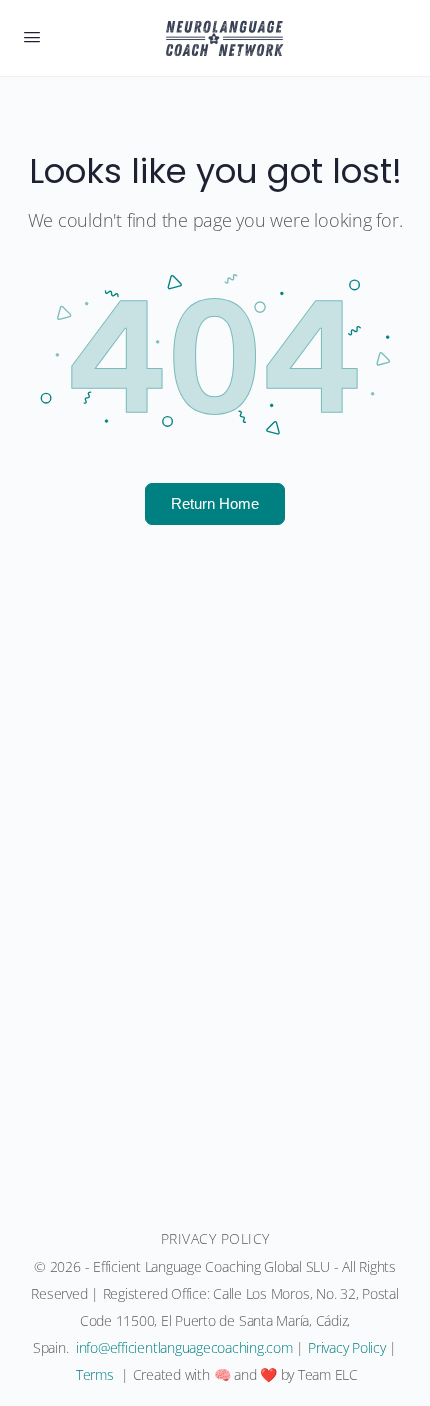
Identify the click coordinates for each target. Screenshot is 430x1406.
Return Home (215, 503)
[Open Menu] (32, 36)
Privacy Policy (347, 1347)
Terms (95, 1374)
